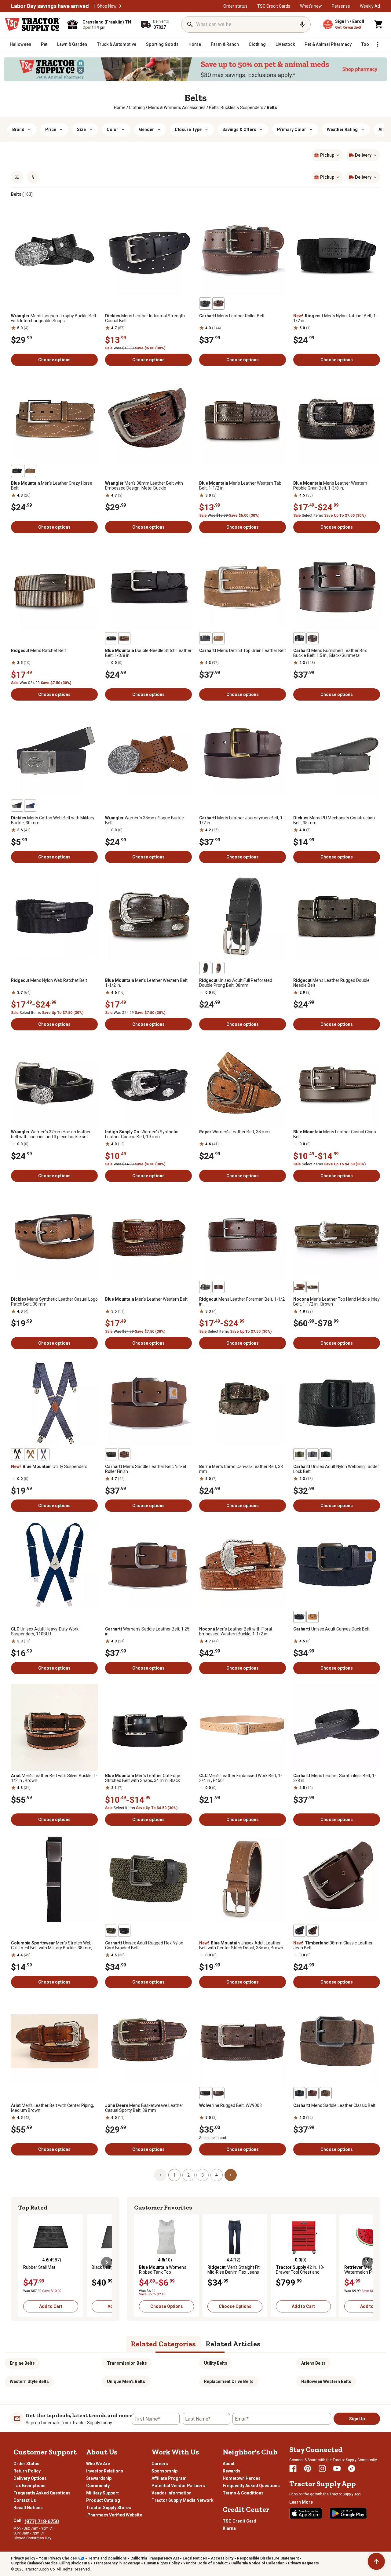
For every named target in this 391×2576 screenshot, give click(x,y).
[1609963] (205, 638)
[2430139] (326, 2093)
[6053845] (30, 1454)
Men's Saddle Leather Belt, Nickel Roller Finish (146, 1469)
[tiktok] (352, 2469)
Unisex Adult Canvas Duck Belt (331, 1629)
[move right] (107, 2262)
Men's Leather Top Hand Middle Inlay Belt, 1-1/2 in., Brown (336, 1302)
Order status (235, 6)
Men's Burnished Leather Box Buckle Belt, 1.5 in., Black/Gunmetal (330, 653)
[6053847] (124, 638)
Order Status (26, 2464)
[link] (120, 107)
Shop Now (107, 6)
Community (98, 2486)
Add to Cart (51, 2306)
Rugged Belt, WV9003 (230, 2105)
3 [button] (203, 2175)
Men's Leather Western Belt (146, 1299)
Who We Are (98, 2464)
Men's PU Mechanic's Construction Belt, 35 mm (334, 820)
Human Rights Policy (162, 2563)
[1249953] (312, 1287)
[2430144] (312, 2093)
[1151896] (312, 638)
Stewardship (99, 2478)
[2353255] (205, 1287)
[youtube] (337, 2469)
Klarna (229, 2528)
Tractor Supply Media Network (183, 2500)
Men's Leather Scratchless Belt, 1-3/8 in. (335, 1778)
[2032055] (205, 2093)
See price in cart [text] (213, 2138)
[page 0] (160, 2175)
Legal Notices (195, 2558)
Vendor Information (172, 2493)
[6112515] (312, 1931)
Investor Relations (105, 2471)
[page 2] (231, 2175)
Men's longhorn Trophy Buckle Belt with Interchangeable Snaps (54, 318)
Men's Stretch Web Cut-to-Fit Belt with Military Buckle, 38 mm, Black (52, 1945)
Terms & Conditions (243, 2493)
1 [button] (174, 2175)
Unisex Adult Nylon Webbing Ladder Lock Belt (336, 1469)
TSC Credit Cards (274, 6)
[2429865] (124, 1454)
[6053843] (43, 1454)
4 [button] (217, 2175)
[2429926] (124, 1931)
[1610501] (299, 638)
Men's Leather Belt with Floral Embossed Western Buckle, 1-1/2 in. (236, 1631)
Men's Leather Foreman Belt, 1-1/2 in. (242, 1302)
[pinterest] (308, 2469)
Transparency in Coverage (117, 2563)
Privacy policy (23, 2558)
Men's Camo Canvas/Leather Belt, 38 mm (241, 1469)
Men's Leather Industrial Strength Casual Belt (145, 318)
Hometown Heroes (242, 2478)
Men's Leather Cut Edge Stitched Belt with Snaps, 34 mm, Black (143, 1778)
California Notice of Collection (258, 2563)
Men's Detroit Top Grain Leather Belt (243, 650)
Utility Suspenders (49, 1467)
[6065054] (205, 968)
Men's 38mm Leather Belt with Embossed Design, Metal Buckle (144, 486)
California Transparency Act (155, 2558)
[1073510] (205, 304)
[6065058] (218, 968)
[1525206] (30, 806)
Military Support (102, 2493)
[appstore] (306, 2513)
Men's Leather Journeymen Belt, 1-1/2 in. (242, 820)
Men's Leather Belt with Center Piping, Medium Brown (53, 2108)
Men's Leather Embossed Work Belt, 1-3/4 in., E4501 (241, 1778)
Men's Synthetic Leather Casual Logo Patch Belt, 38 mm (54, 1302)
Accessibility (222, 2558)
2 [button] (188, 2175)
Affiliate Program (169, 2478)
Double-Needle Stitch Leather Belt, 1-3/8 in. (148, 653)
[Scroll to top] (376, 2561)
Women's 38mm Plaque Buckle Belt (144, 820)
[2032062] (218, 2093)
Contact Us (25, 2500)
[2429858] (111, 1454)
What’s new (311, 6)
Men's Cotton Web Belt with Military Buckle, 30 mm (53, 820)
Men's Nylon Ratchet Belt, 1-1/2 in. (335, 318)
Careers (160, 2464)
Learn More (301, 2502)
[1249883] (299, 1287)
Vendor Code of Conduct (205, 2563)
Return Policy (27, 2471)
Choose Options (167, 2306)
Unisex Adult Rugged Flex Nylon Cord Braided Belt (144, 1945)
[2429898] (312, 1454)
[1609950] (218, 638)
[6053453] (17, 471)
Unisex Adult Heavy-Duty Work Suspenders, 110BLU (45, 1631)
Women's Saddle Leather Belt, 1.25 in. (147, 1631)
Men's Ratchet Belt (38, 650)
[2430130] (299, 2093)
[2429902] (299, 1454)
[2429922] (312, 1617)
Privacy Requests (303, 2563)
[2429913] (299, 1617)
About (229, 2464)
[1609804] (30, 471)
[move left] (24, 2262)
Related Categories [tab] (163, 2344)
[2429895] (326, 1454)
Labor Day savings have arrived (50, 6)
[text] (272, 107)
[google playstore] (348, 2513)
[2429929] (111, 1931)
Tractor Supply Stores (109, 2508)
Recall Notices (28, 2508)
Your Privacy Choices (58, 2558)
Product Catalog (103, 2500)
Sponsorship (164, 2471)
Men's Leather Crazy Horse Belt (52, 486)
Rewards (232, 2471)
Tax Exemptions (29, 2486)
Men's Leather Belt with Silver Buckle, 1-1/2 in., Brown (54, 1778)
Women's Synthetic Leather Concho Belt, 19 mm (142, 1134)
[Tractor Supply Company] (32, 24)
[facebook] (293, 2469)
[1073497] (218, 304)
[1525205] (17, 806)
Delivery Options (30, 2478)
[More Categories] (378, 44)
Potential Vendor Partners (178, 2486)
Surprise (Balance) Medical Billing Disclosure (50, 2563)
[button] (120, 6)
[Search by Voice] (302, 24)
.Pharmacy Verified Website (114, 2515)
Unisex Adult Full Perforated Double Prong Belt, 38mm (236, 983)
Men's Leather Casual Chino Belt (335, 1134)
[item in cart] (379, 24)
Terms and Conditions (107, 2558)
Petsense (341, 6)
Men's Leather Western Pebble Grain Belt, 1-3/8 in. (330, 486)
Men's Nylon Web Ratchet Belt (49, 980)
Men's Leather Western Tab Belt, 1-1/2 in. (240, 486)
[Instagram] (322, 2469)
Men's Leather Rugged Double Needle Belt (331, 983)
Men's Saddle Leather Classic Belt (334, 2105)
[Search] (190, 24)
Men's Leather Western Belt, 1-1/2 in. (147, 983)
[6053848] (111, 638)
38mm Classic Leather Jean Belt (333, 1945)
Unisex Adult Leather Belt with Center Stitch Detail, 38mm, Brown (241, 1945)
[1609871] (218, 1287)
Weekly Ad (370, 6)
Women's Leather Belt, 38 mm (234, 1132)
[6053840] (17, 1454)
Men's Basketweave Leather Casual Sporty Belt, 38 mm (144, 2108)
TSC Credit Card (239, 2521)
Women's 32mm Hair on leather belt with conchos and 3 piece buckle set (51, 1134)
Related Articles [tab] (233, 2344)
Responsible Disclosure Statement (268, 2558)
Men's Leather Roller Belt (232, 316)
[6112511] (299, 1931)
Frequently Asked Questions (42, 2493)
